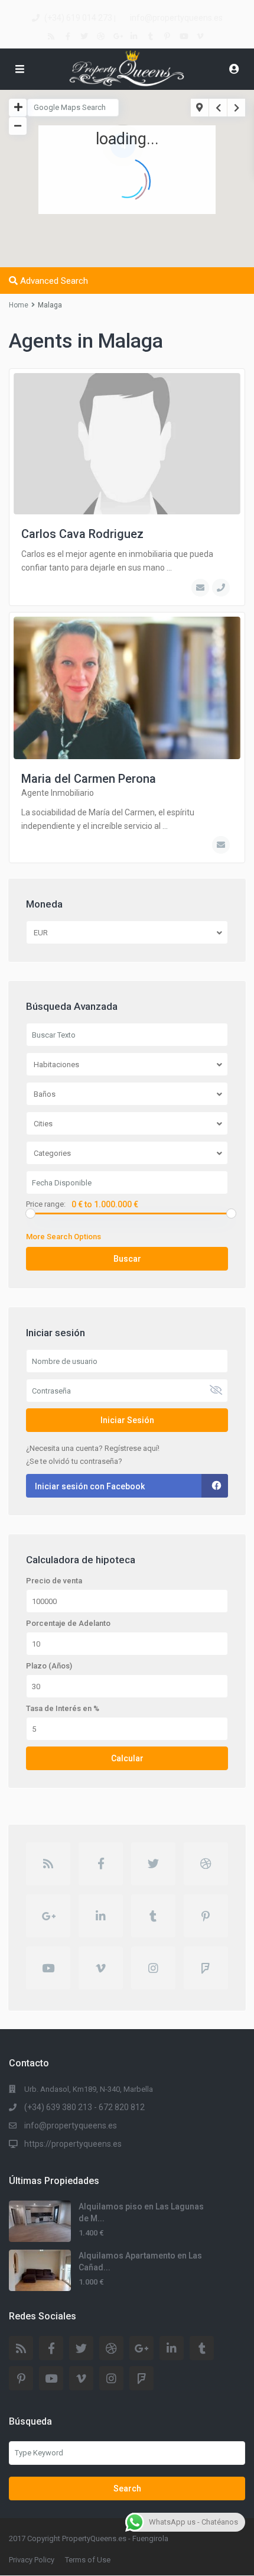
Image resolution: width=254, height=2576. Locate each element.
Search (127, 2488)
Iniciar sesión (127, 1420)
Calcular (127, 1758)
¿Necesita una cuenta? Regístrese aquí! (93, 1448)
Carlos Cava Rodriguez (82, 534)
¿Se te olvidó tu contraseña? (74, 1461)
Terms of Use (88, 2560)
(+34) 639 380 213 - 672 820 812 (84, 2107)
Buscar (127, 1259)
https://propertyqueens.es (73, 2144)
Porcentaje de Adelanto (68, 1624)
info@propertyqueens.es (176, 18)
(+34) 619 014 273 (78, 18)
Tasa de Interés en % (63, 1709)
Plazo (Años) (49, 1666)
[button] (157, 218)
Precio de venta (54, 1581)
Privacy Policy (32, 2560)
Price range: (46, 1204)
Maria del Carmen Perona (89, 779)
